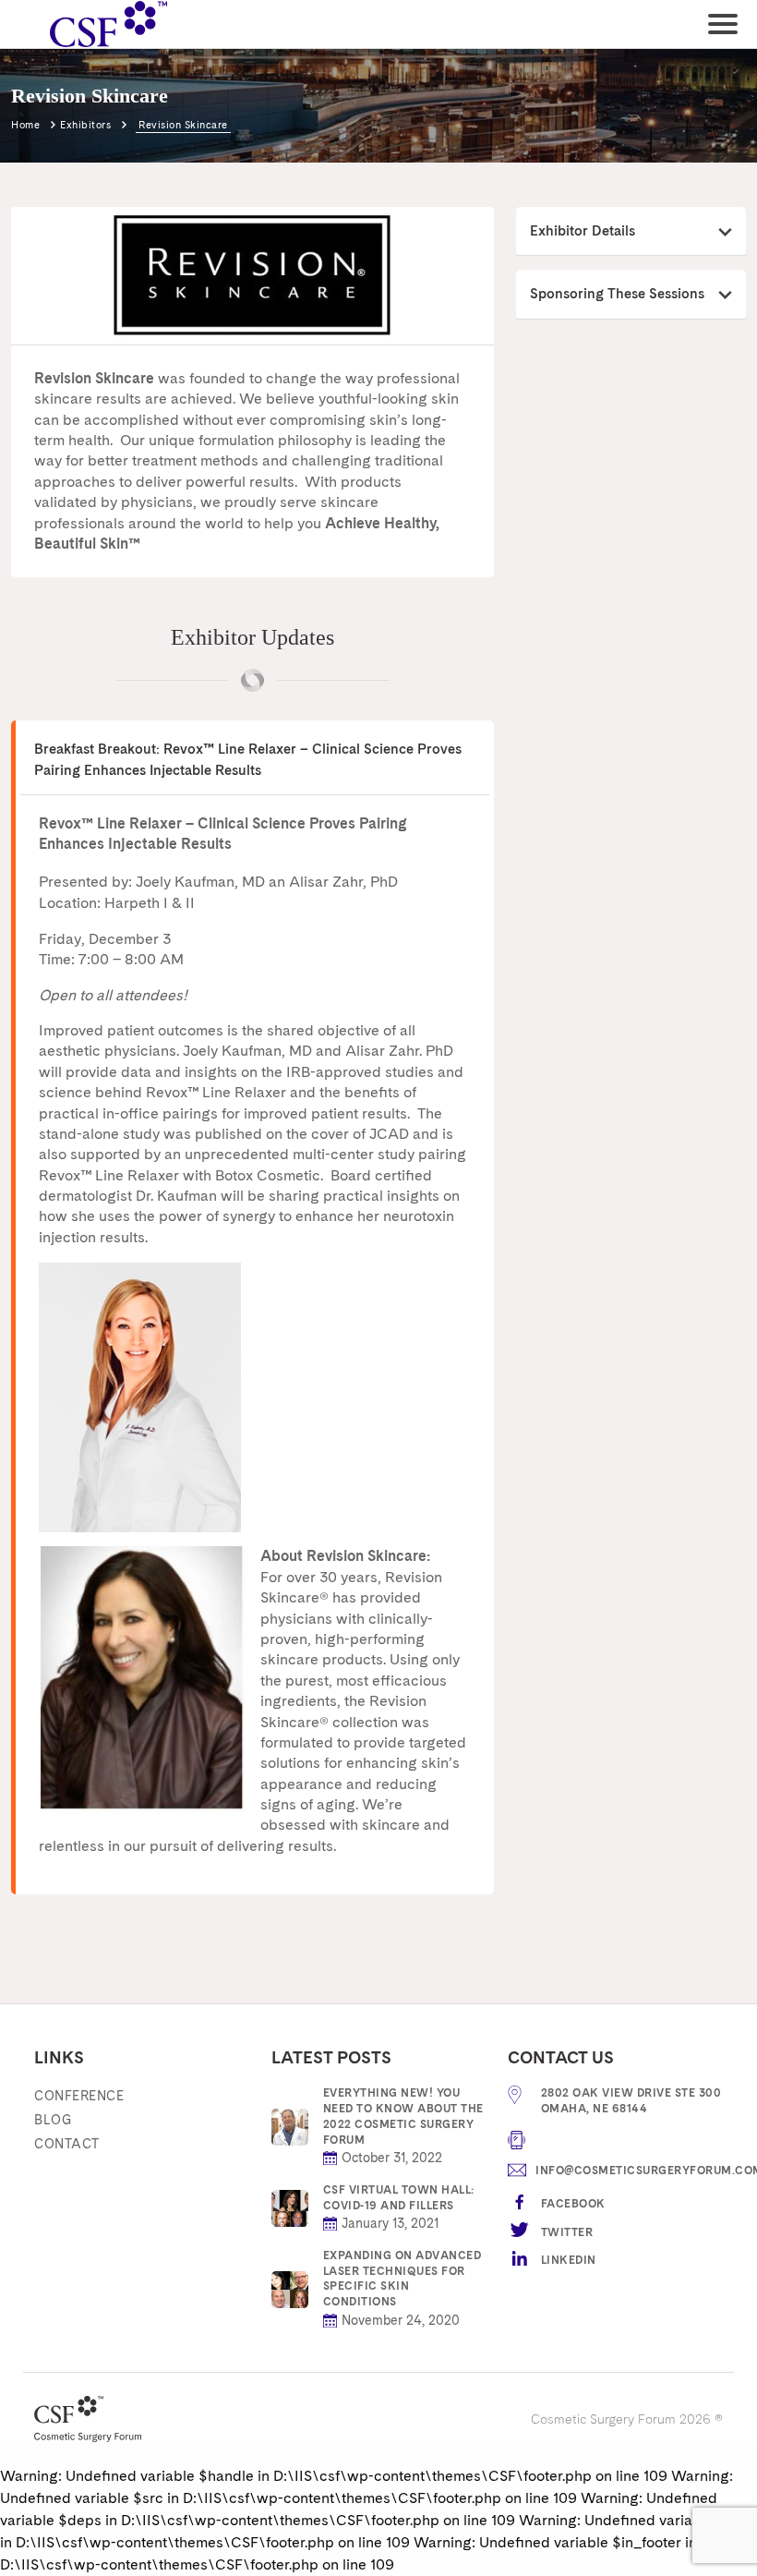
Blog (53, 2120)
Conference (79, 2096)
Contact (67, 2144)
